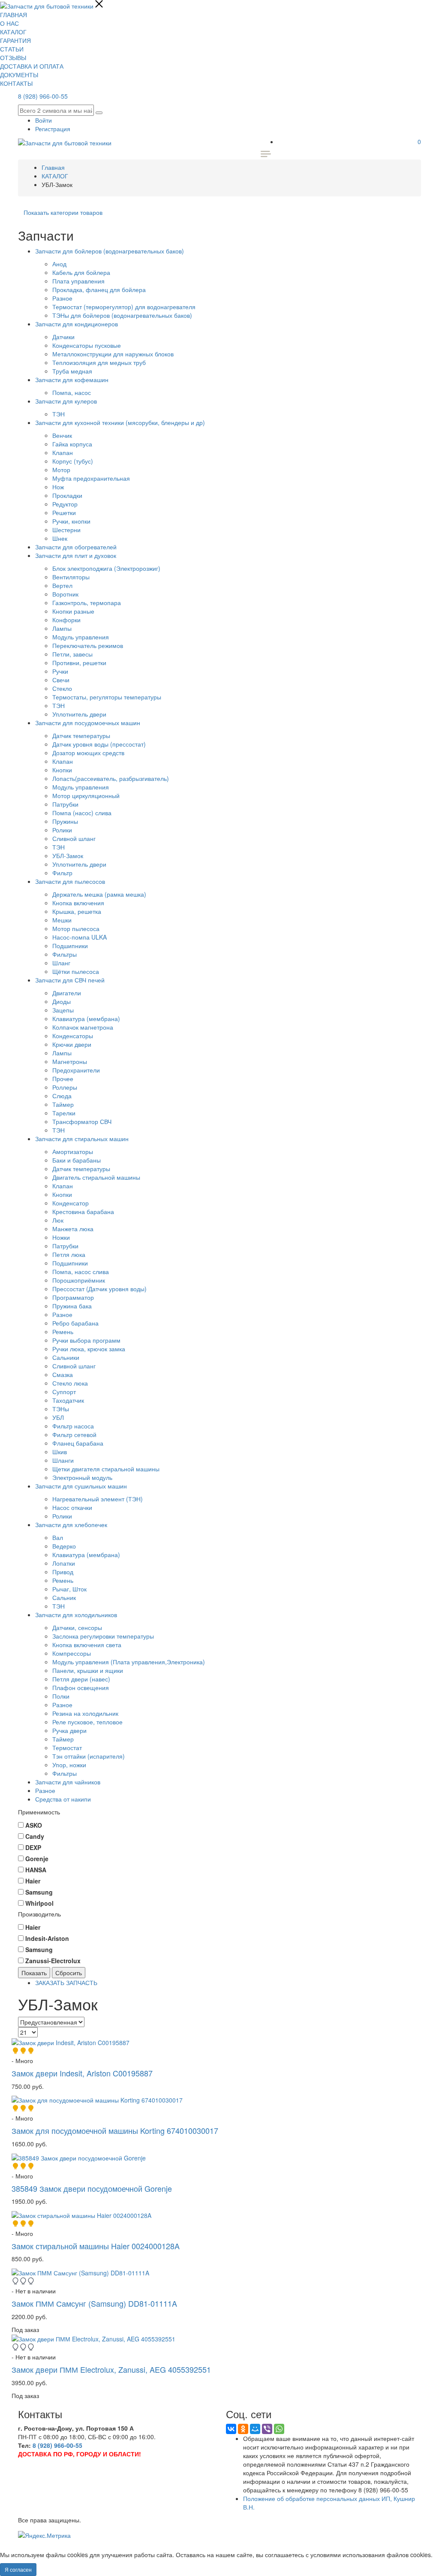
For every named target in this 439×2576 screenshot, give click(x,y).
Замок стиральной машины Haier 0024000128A (96, 2246)
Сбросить (69, 1973)
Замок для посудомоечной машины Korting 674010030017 (115, 2130)
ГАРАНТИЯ (15, 40)
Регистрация (53, 129)
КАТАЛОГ (13, 32)
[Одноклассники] (243, 2429)
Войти (44, 120)
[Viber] (267, 2429)
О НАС (9, 23)
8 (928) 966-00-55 (43, 96)
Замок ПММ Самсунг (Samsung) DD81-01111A (94, 2303)
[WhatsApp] (279, 2429)
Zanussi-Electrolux (53, 1961)
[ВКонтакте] (231, 2429)
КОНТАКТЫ (16, 83)
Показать (34, 1973)
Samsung (39, 1949)
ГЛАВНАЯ (14, 15)
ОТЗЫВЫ (13, 57)
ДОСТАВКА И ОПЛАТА (32, 66)
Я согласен (18, 2569)
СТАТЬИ (12, 49)
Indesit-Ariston (47, 1938)
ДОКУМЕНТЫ (19, 75)
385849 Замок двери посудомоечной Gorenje (92, 2188)
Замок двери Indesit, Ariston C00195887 (82, 2073)
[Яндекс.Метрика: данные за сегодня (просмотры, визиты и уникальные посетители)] (44, 2535)
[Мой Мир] (255, 2429)
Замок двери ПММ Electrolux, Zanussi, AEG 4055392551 (111, 2369)
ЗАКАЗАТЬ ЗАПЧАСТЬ (66, 1982)
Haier (33, 1927)
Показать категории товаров (63, 212)
